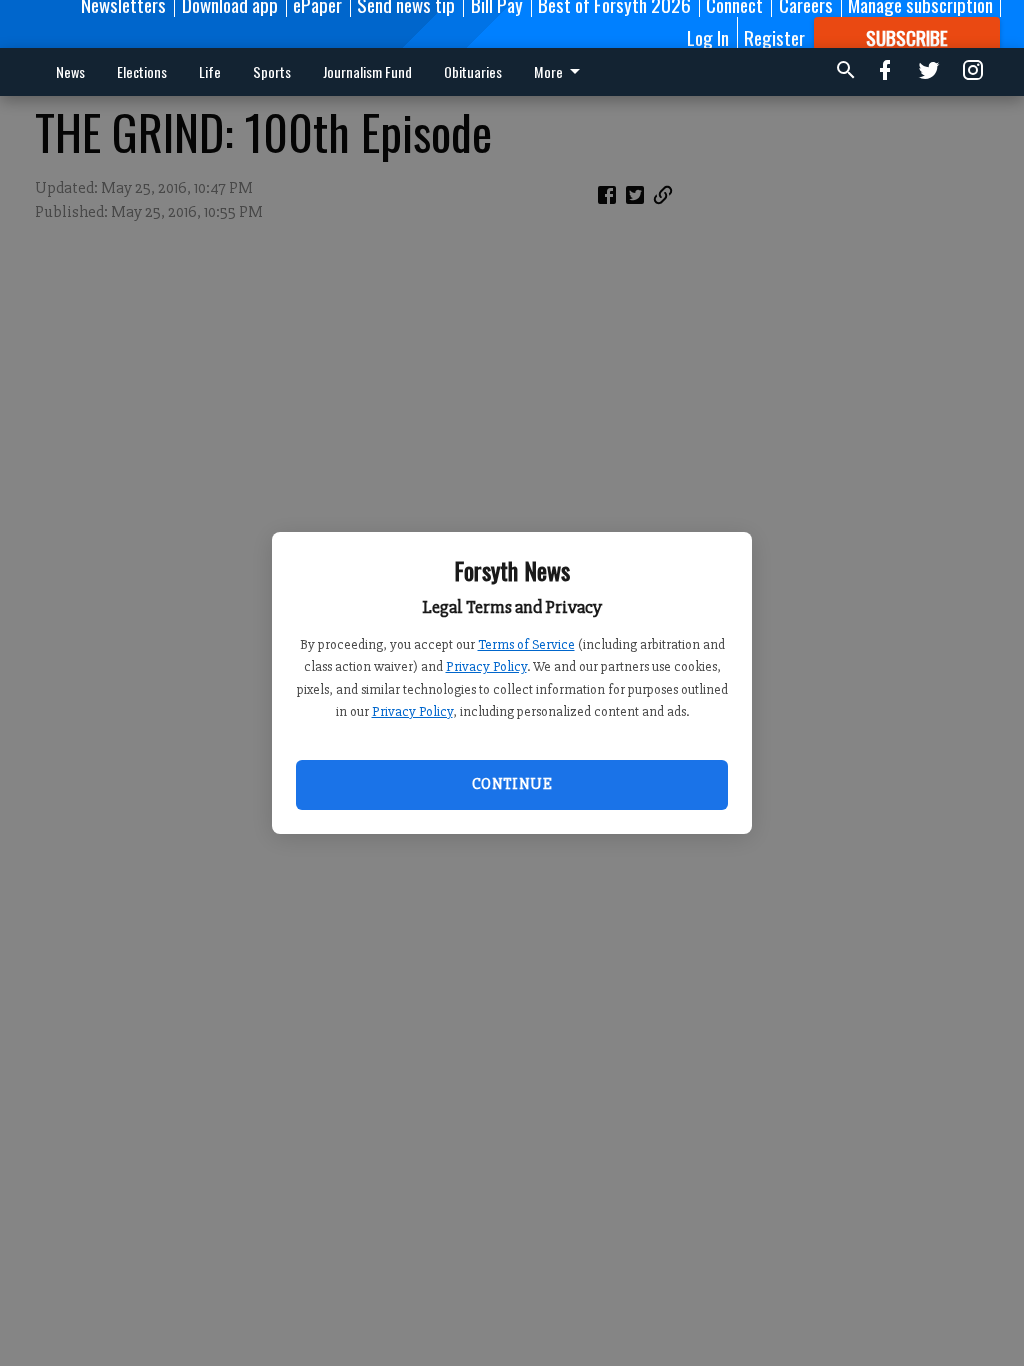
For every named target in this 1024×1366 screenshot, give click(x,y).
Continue (512, 784)
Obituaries (473, 71)
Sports (272, 71)
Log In (708, 37)
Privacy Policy (486, 666)
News (70, 71)
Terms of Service (526, 644)
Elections (142, 71)
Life (210, 71)
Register (774, 37)
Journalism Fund (367, 71)
